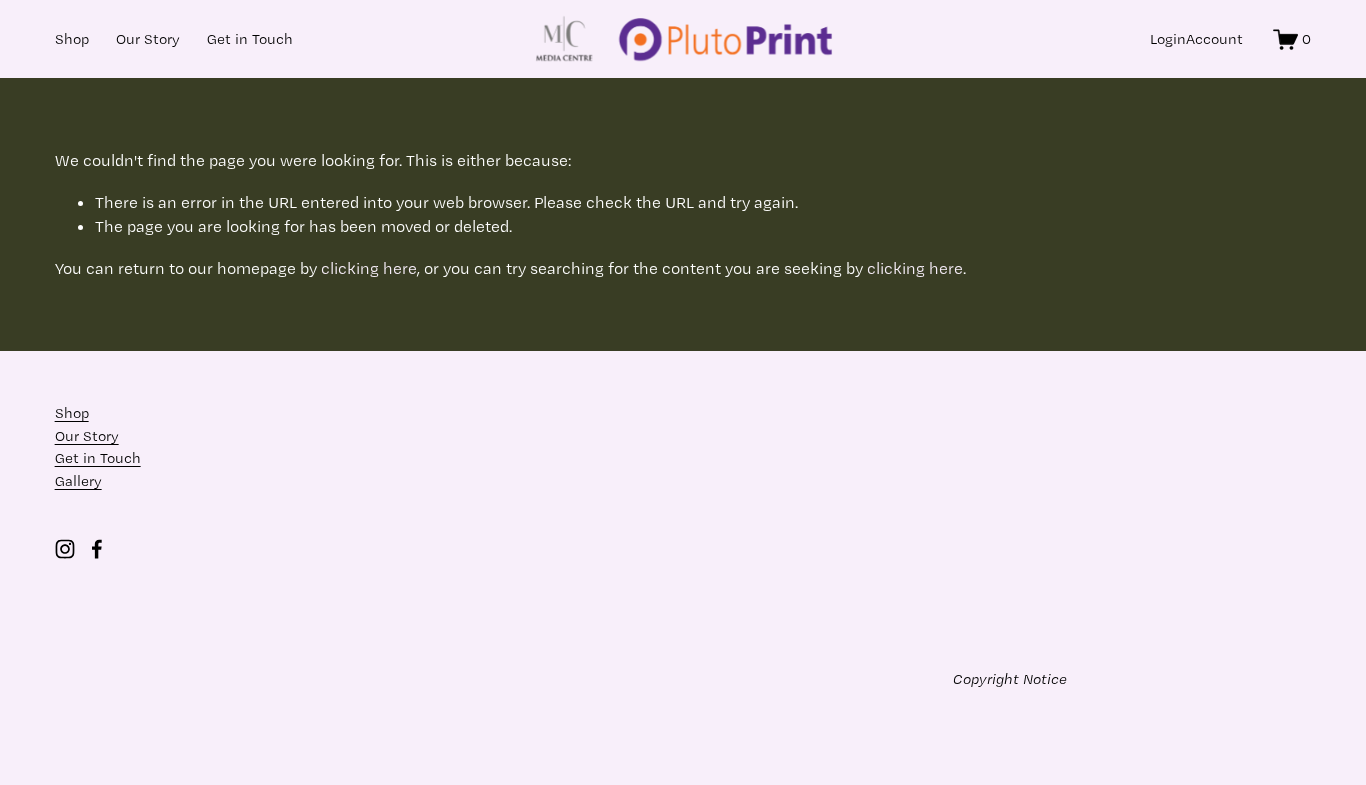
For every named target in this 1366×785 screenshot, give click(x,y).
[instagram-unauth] (65, 549)
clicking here (369, 268)
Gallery (78, 481)
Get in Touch (250, 39)
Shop (72, 39)
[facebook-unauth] (97, 549)
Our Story (148, 39)
